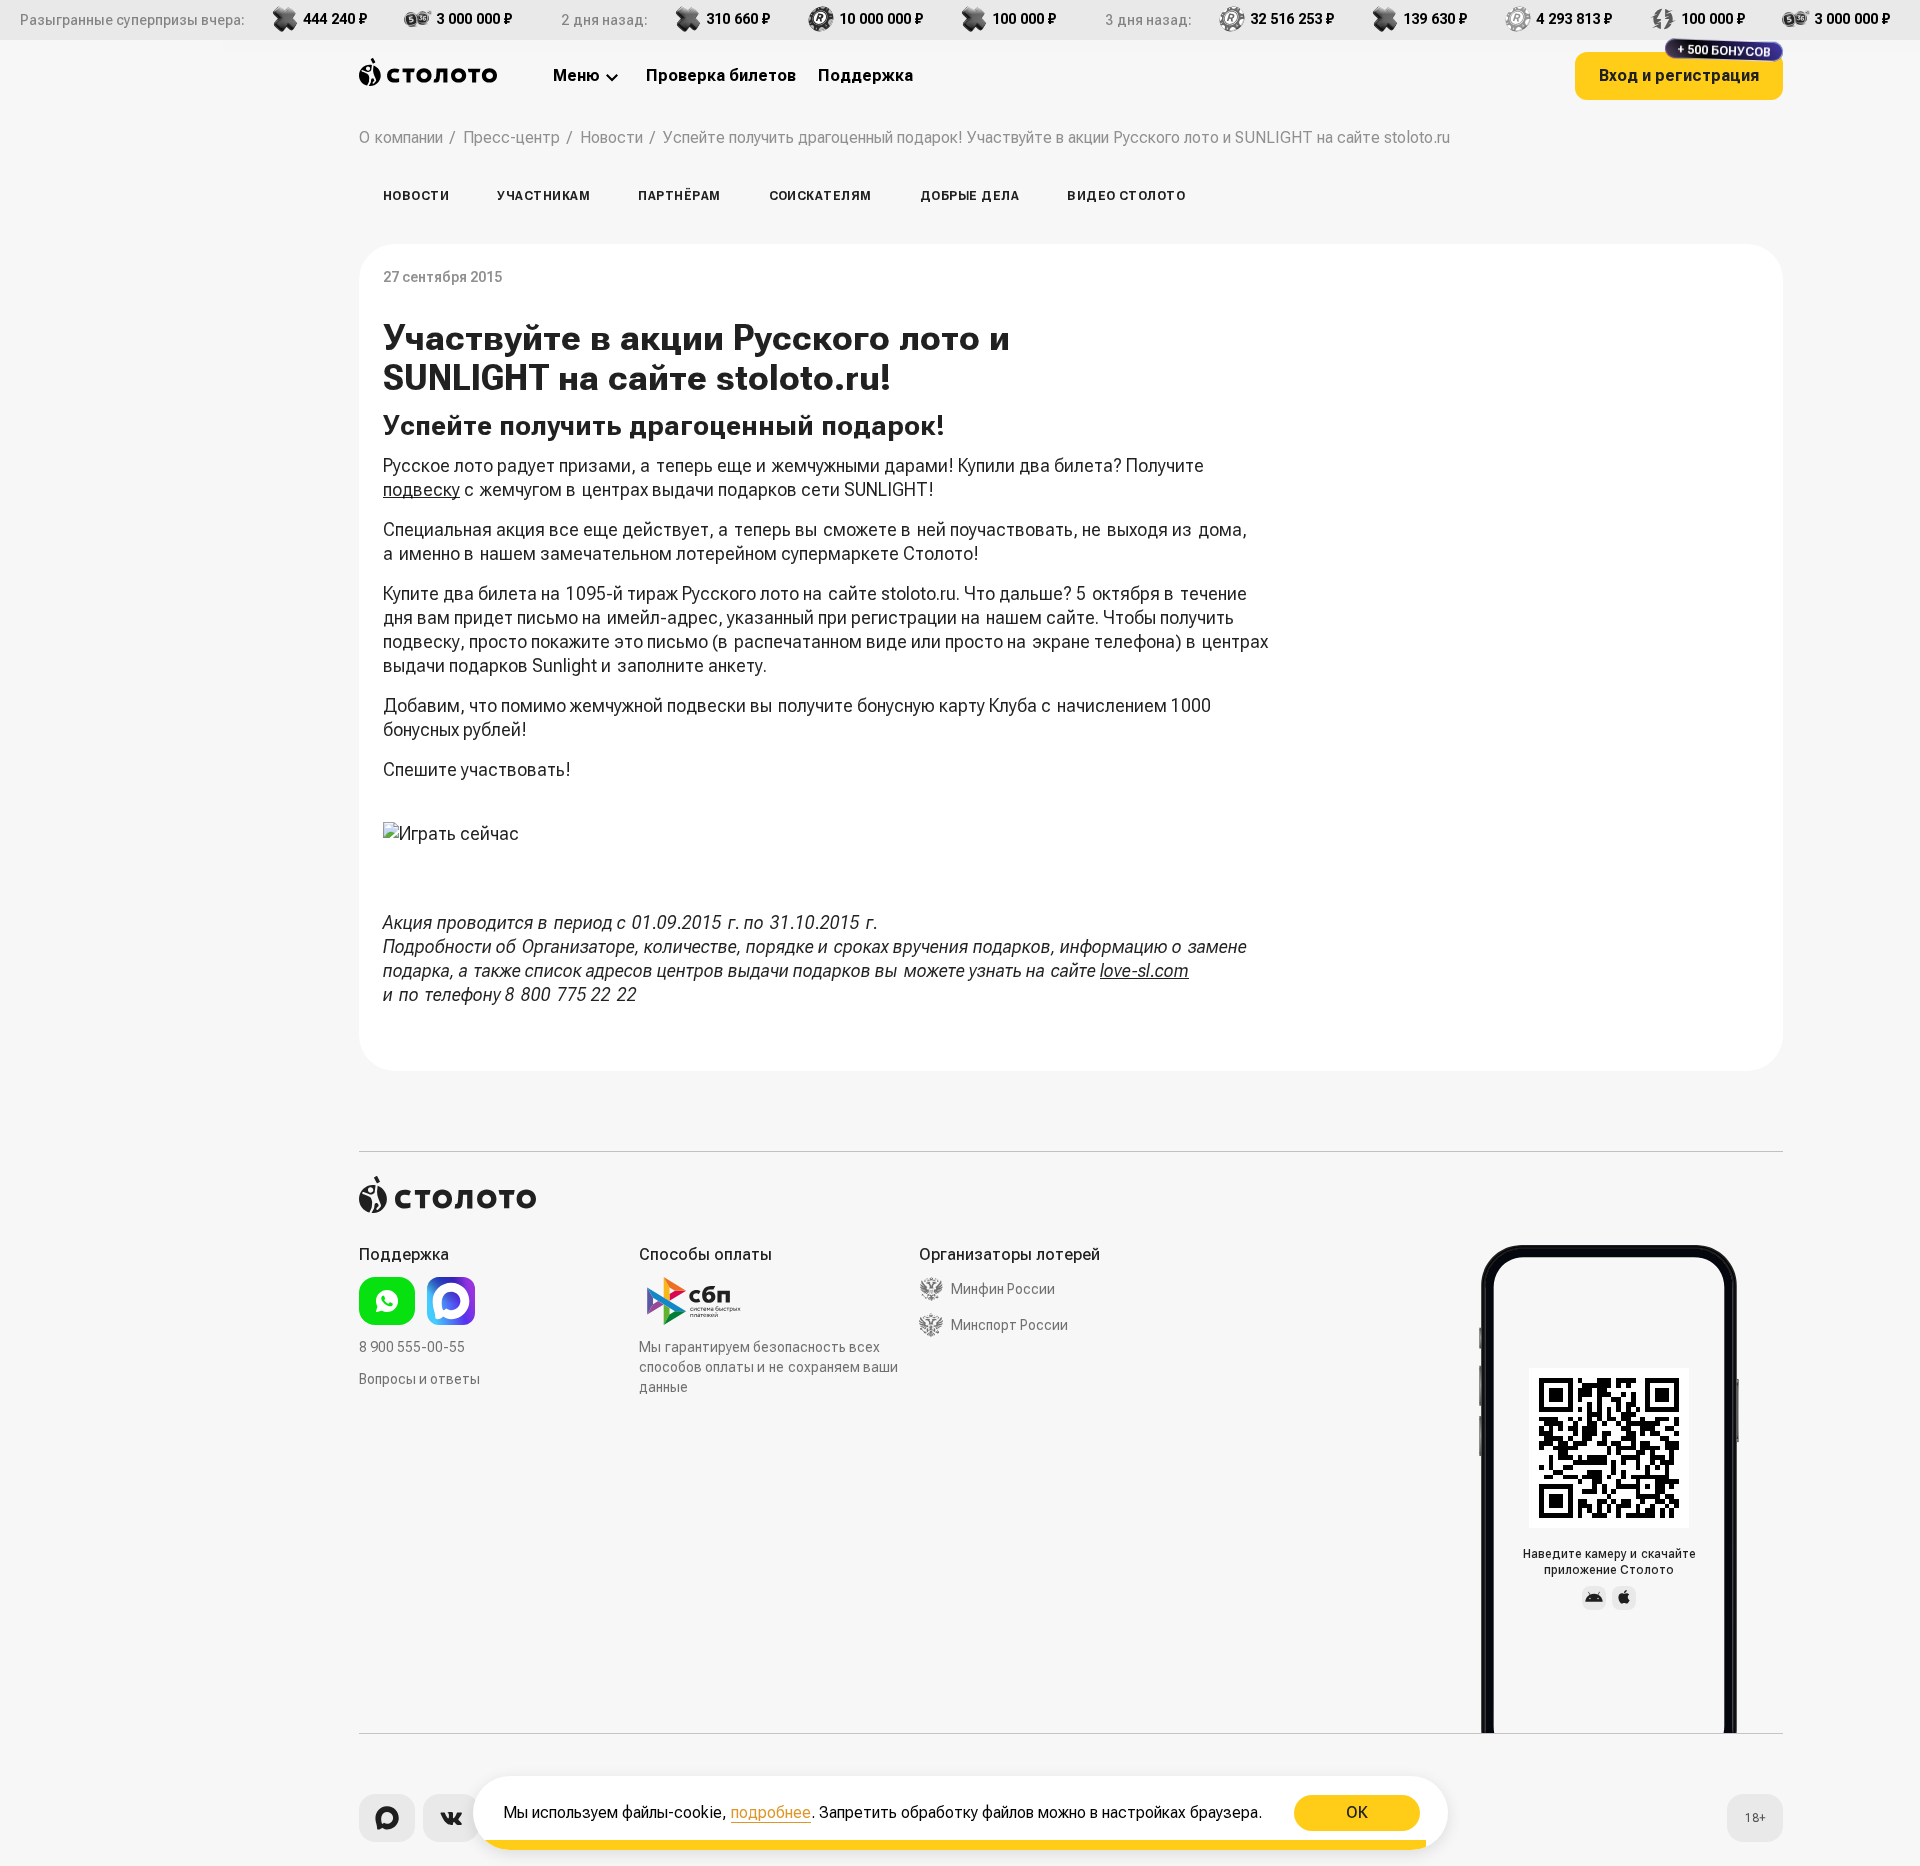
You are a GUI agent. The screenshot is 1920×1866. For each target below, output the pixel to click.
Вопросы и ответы (419, 1379)
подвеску (421, 489)
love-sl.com (1144, 970)
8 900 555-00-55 (412, 1347)
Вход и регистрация (1685, 68)
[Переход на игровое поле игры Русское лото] (828, 846)
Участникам (543, 196)
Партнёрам (679, 196)
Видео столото (1126, 196)
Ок (1356, 1812)
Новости (416, 196)
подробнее (771, 1812)
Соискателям (820, 196)
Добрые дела (969, 196)
